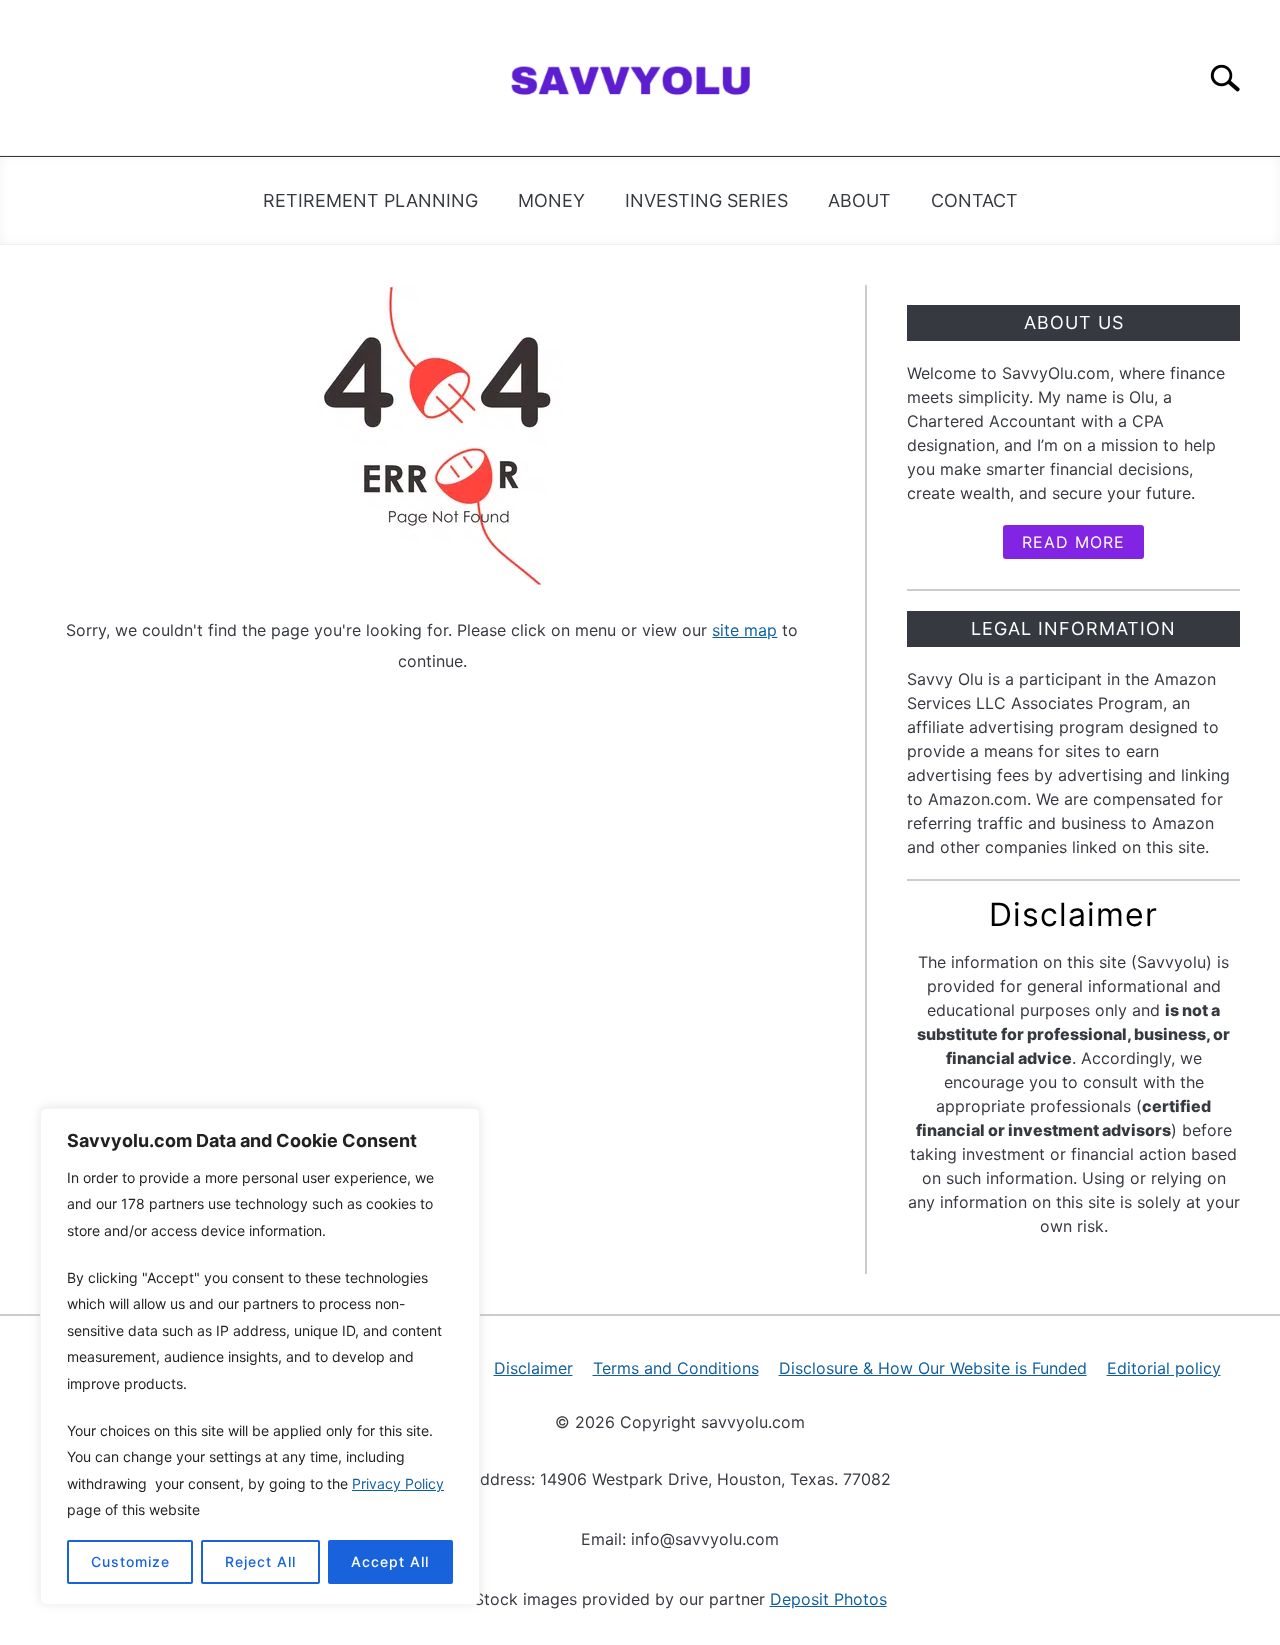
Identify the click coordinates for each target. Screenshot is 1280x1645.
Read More (1073, 542)
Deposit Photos (828, 1599)
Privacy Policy (398, 1483)
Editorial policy (1164, 1368)
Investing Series (706, 200)
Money (551, 200)
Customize (130, 1561)
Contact (974, 200)
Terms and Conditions (676, 1368)
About (859, 200)
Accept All (390, 1561)
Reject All (260, 1561)
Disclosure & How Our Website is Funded (933, 1368)
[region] (260, 1356)
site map (744, 630)
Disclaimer (533, 1368)
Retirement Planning (370, 200)
